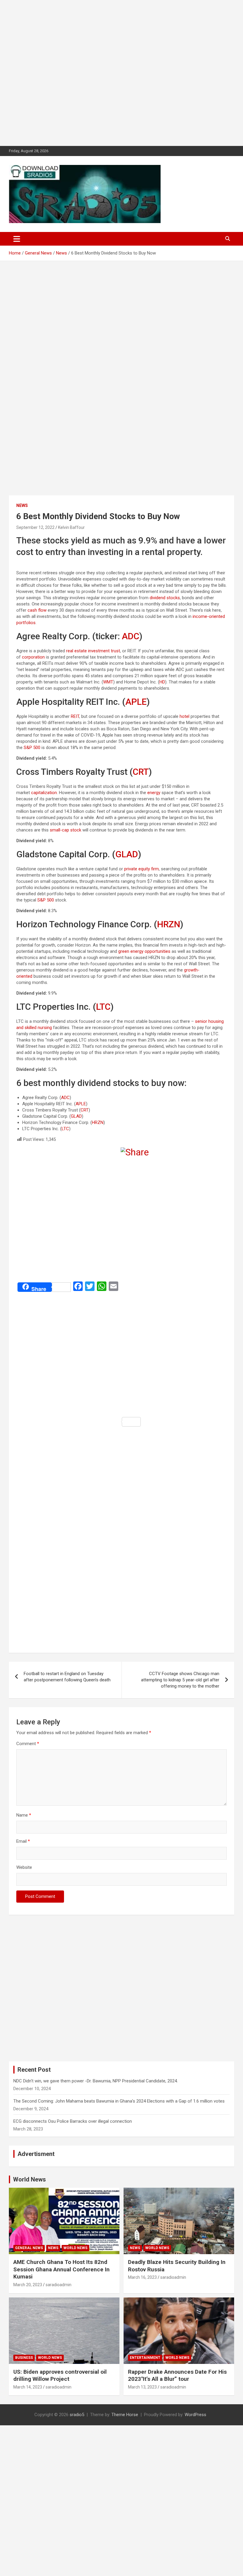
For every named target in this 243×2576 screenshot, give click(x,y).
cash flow (37, 610)
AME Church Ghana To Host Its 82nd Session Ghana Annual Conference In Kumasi (61, 2269)
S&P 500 (32, 748)
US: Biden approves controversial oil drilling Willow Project (60, 2375)
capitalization (44, 793)
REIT (75, 716)
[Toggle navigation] (17, 239)
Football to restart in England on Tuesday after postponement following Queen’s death (67, 1677)
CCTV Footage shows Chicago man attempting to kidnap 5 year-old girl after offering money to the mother (180, 1680)
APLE (136, 702)
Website (24, 1867)
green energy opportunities (144, 951)
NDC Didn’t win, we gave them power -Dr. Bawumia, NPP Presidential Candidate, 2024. (96, 2081)
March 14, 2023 (28, 2387)
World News (29, 2179)
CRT (141, 772)
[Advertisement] (121, 73)
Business (24, 2358)
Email (23, 1841)
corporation (33, 657)
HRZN (169, 924)
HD (162, 682)
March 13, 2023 (142, 2387)
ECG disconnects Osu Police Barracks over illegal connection (73, 2121)
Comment (28, 1744)
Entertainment (145, 2358)
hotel (184, 716)
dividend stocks (165, 598)
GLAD (127, 854)
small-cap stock (65, 830)
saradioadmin (59, 2285)
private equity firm (142, 869)
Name (24, 1815)
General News (29, 2248)
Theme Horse (125, 2415)
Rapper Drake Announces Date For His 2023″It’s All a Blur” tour (177, 2375)
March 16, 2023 (142, 2277)
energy (154, 793)
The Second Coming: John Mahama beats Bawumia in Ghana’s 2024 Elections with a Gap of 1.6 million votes (119, 2101)
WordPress (195, 2415)
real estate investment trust (93, 651)
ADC (131, 636)
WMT (108, 682)
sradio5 (77, 2415)
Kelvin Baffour (71, 527)
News (22, 505)
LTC (103, 1007)
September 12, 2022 (35, 527)
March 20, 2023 (28, 2285)
